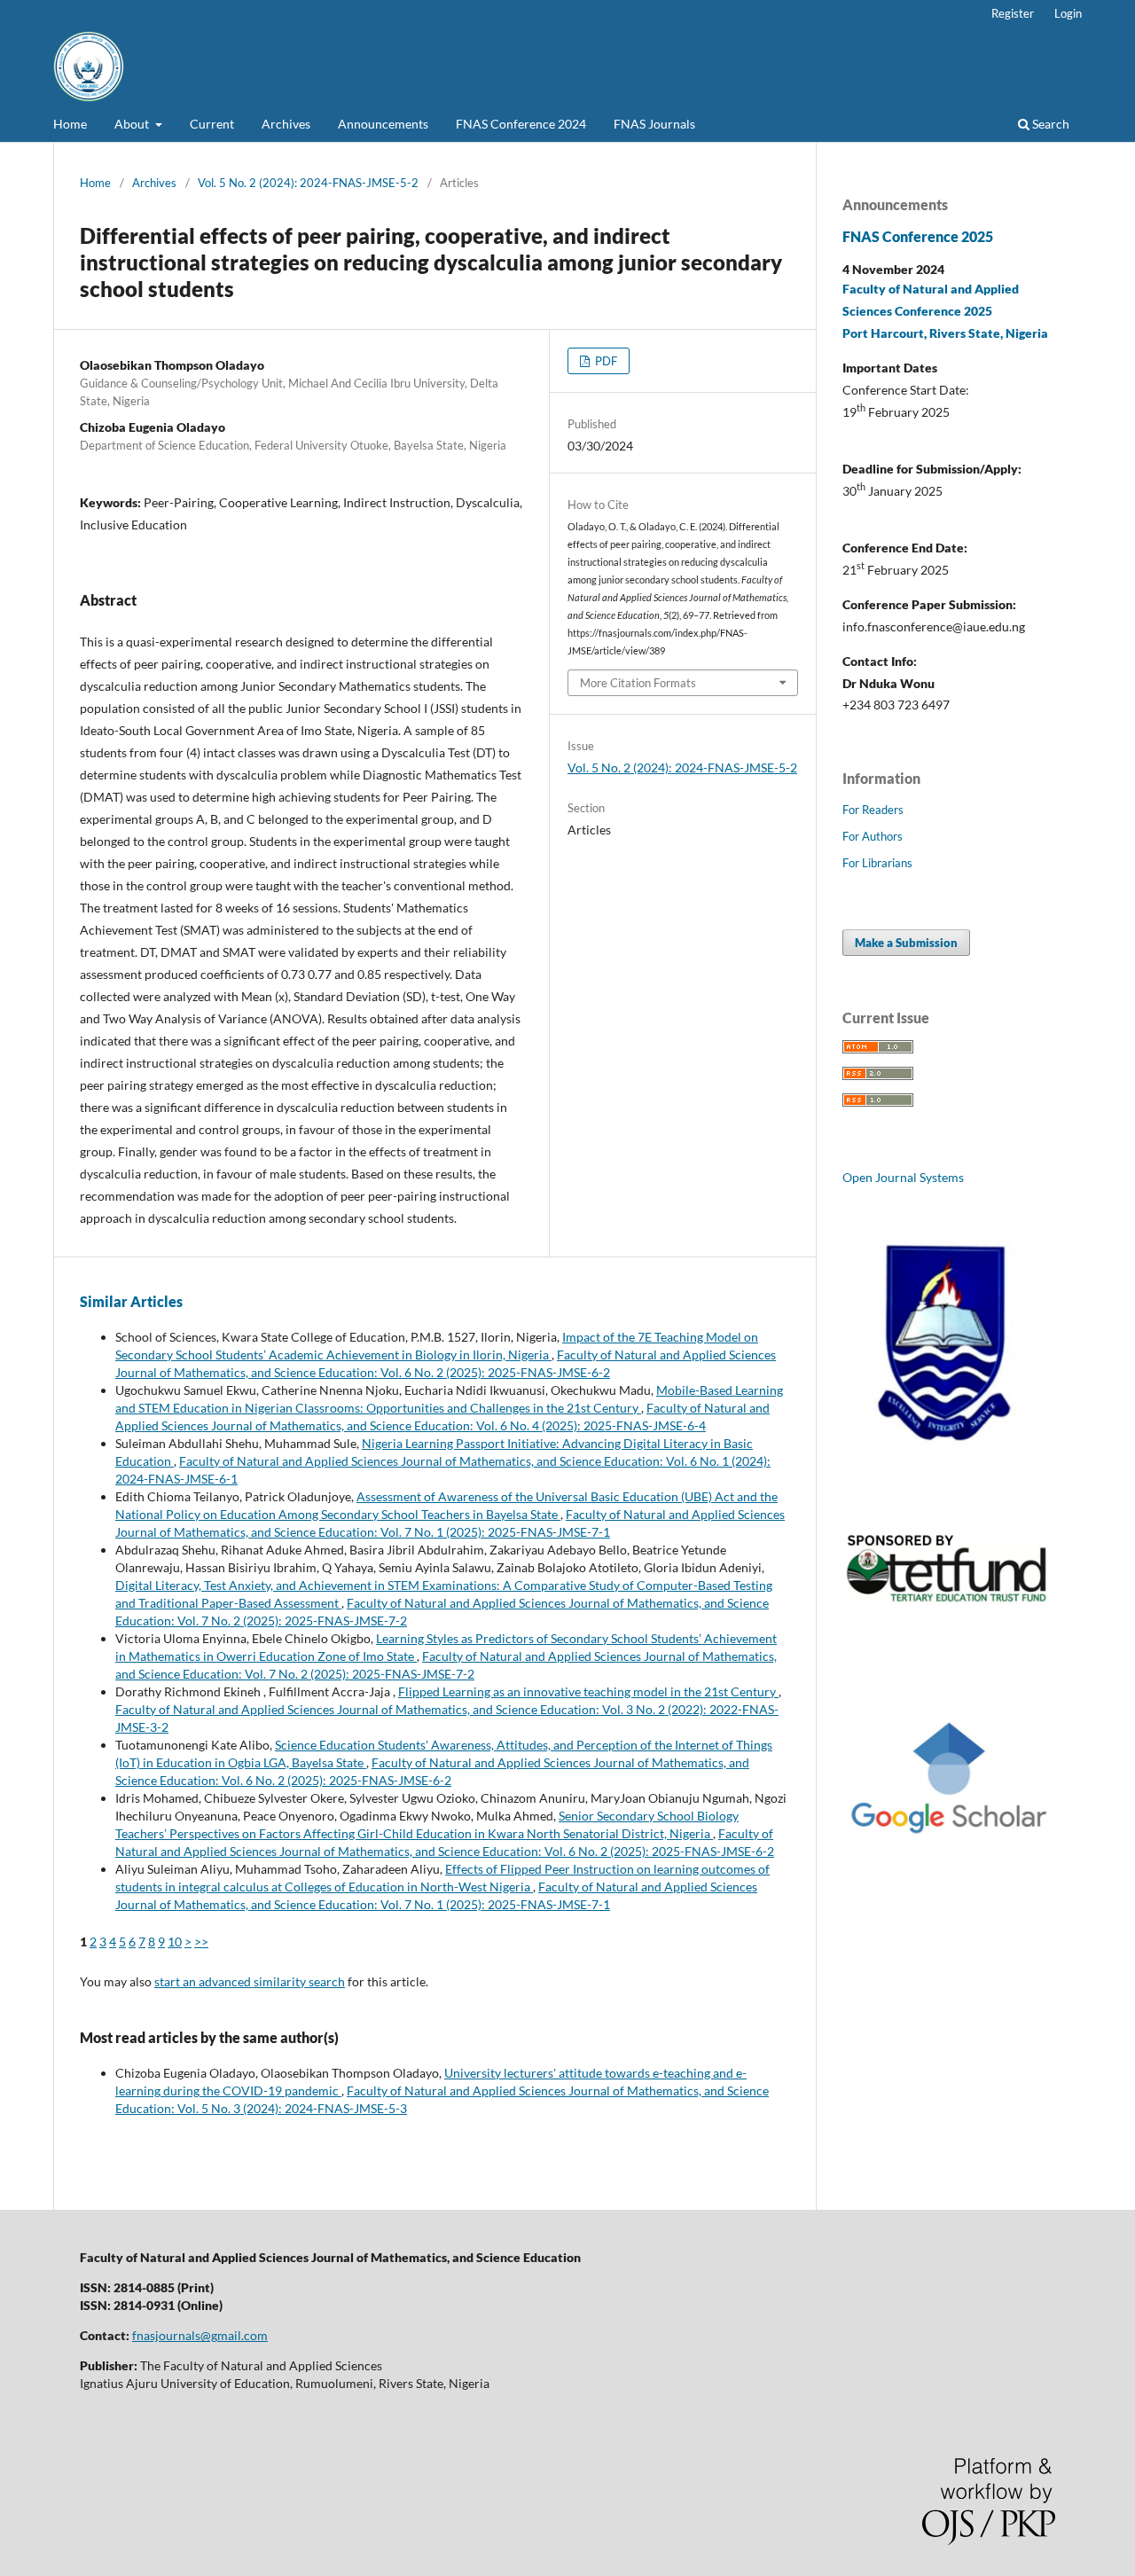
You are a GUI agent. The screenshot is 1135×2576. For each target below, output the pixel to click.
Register (1013, 13)
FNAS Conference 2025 (918, 236)
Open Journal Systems (903, 1177)
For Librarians (877, 863)
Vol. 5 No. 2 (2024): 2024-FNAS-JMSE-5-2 (308, 183)
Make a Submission (906, 943)
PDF (605, 361)
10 (175, 1942)
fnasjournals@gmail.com (200, 2335)
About (133, 124)
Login (1068, 13)
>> (201, 1942)
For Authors (873, 836)
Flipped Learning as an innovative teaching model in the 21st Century (588, 1691)
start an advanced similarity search (250, 1981)
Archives (286, 124)
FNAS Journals (654, 124)
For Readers (873, 810)
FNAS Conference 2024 (521, 124)
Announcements (383, 124)
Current (212, 124)
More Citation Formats (638, 683)
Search (1049, 124)
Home (70, 124)
